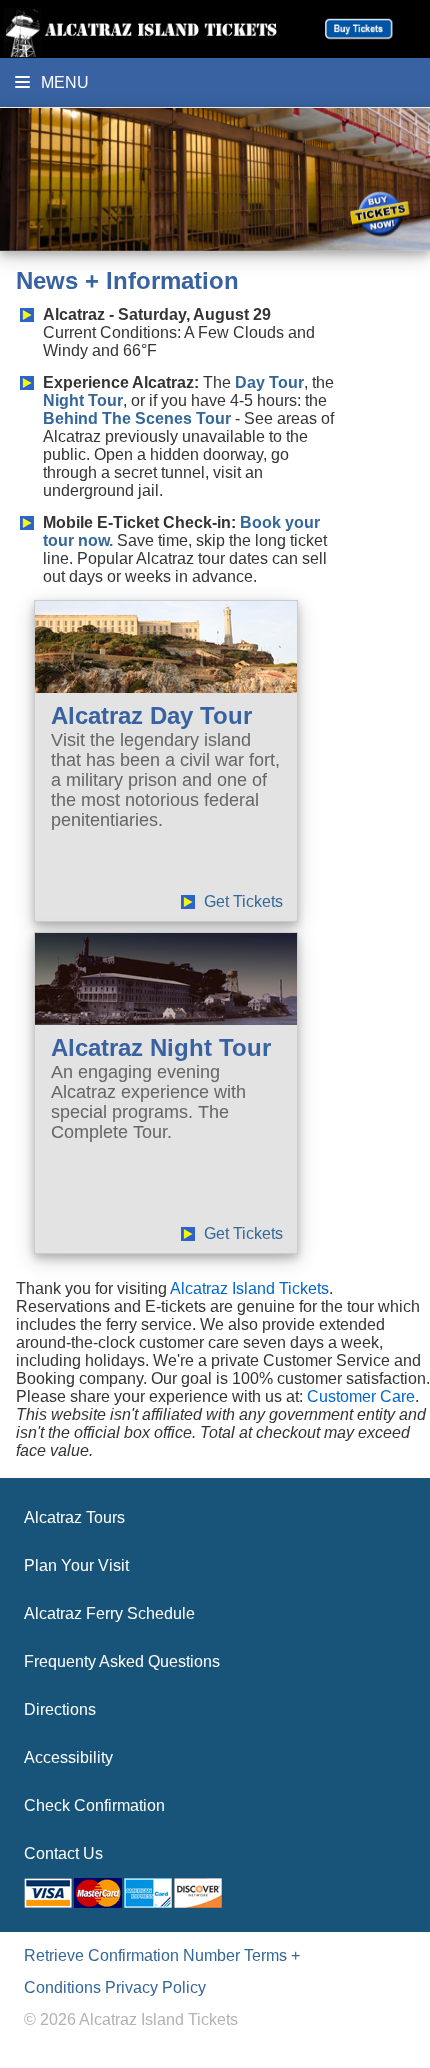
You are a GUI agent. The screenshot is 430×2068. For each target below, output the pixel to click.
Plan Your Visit (76, 1565)
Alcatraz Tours (74, 1517)
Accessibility (68, 1757)
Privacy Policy (155, 1987)
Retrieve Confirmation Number (132, 1955)
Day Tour (269, 382)
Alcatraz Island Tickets (249, 1288)
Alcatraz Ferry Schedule (109, 1613)
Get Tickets (243, 901)
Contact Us (63, 1853)
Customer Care (361, 1396)
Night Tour (83, 400)
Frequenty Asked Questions (122, 1661)
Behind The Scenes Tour (137, 418)
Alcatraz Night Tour (161, 1047)
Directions (60, 1709)
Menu (63, 82)
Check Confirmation (94, 1805)
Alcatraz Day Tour (151, 715)
